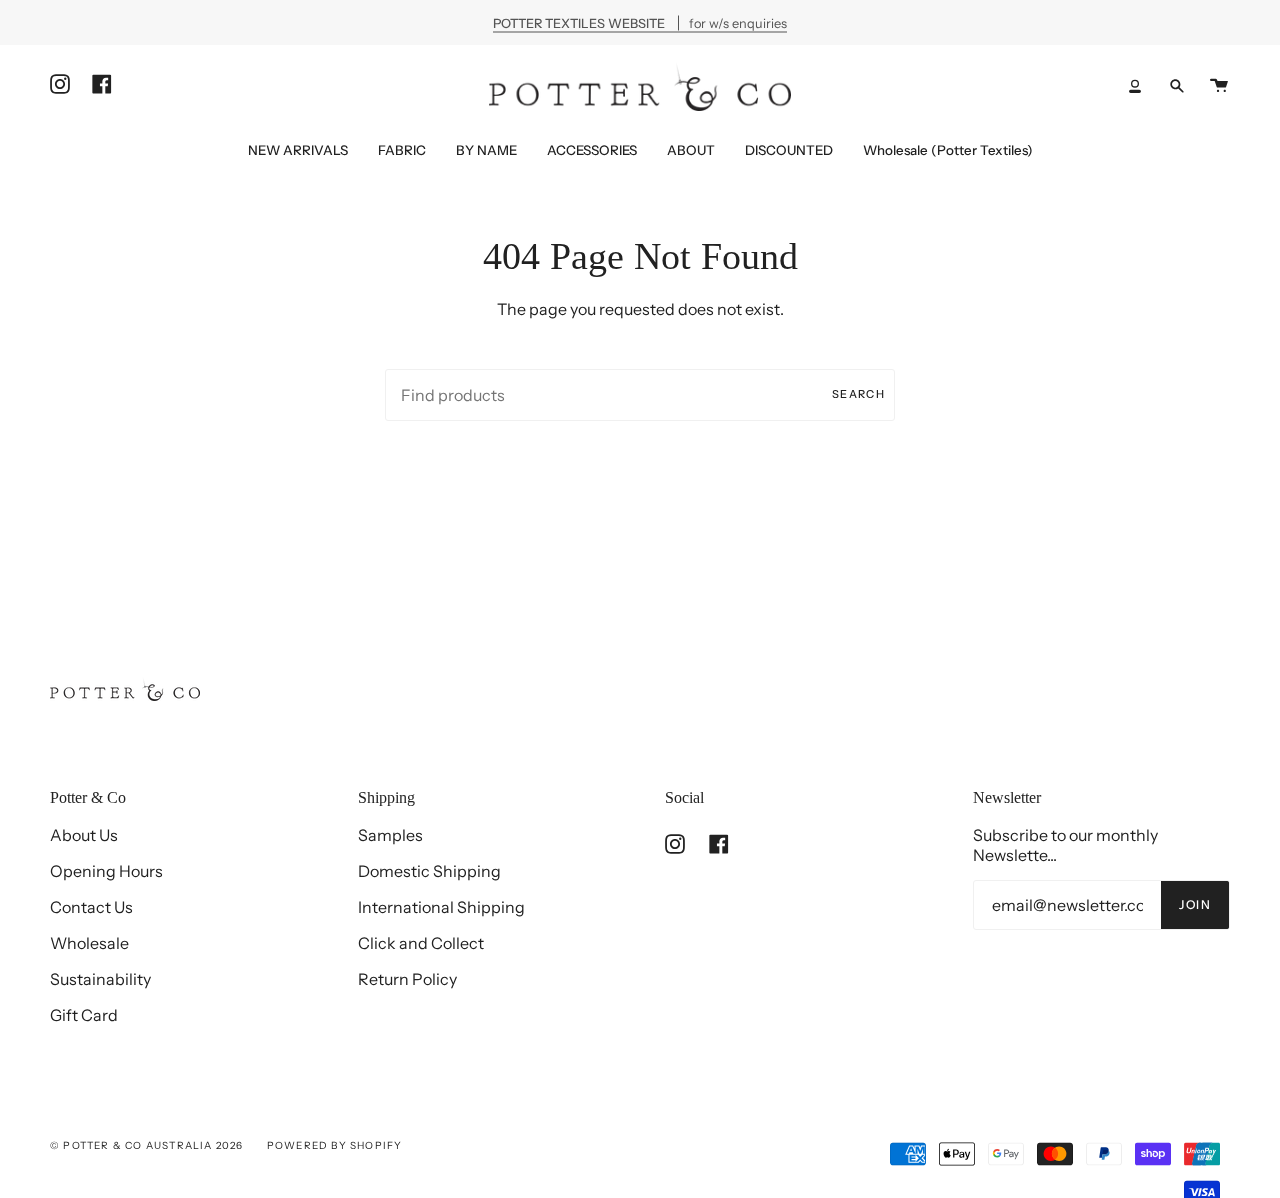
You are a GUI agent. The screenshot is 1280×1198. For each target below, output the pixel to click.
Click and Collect (421, 943)
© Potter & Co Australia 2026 (147, 1145)
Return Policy (407, 979)
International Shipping (441, 907)
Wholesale (89, 943)
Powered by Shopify (335, 1145)
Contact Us (91, 907)
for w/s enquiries (640, 22)
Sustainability (100, 979)
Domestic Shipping (429, 871)
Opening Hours (106, 871)
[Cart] (1219, 85)
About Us (84, 835)
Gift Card (84, 1015)
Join (1195, 904)
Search (858, 394)
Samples (390, 835)
